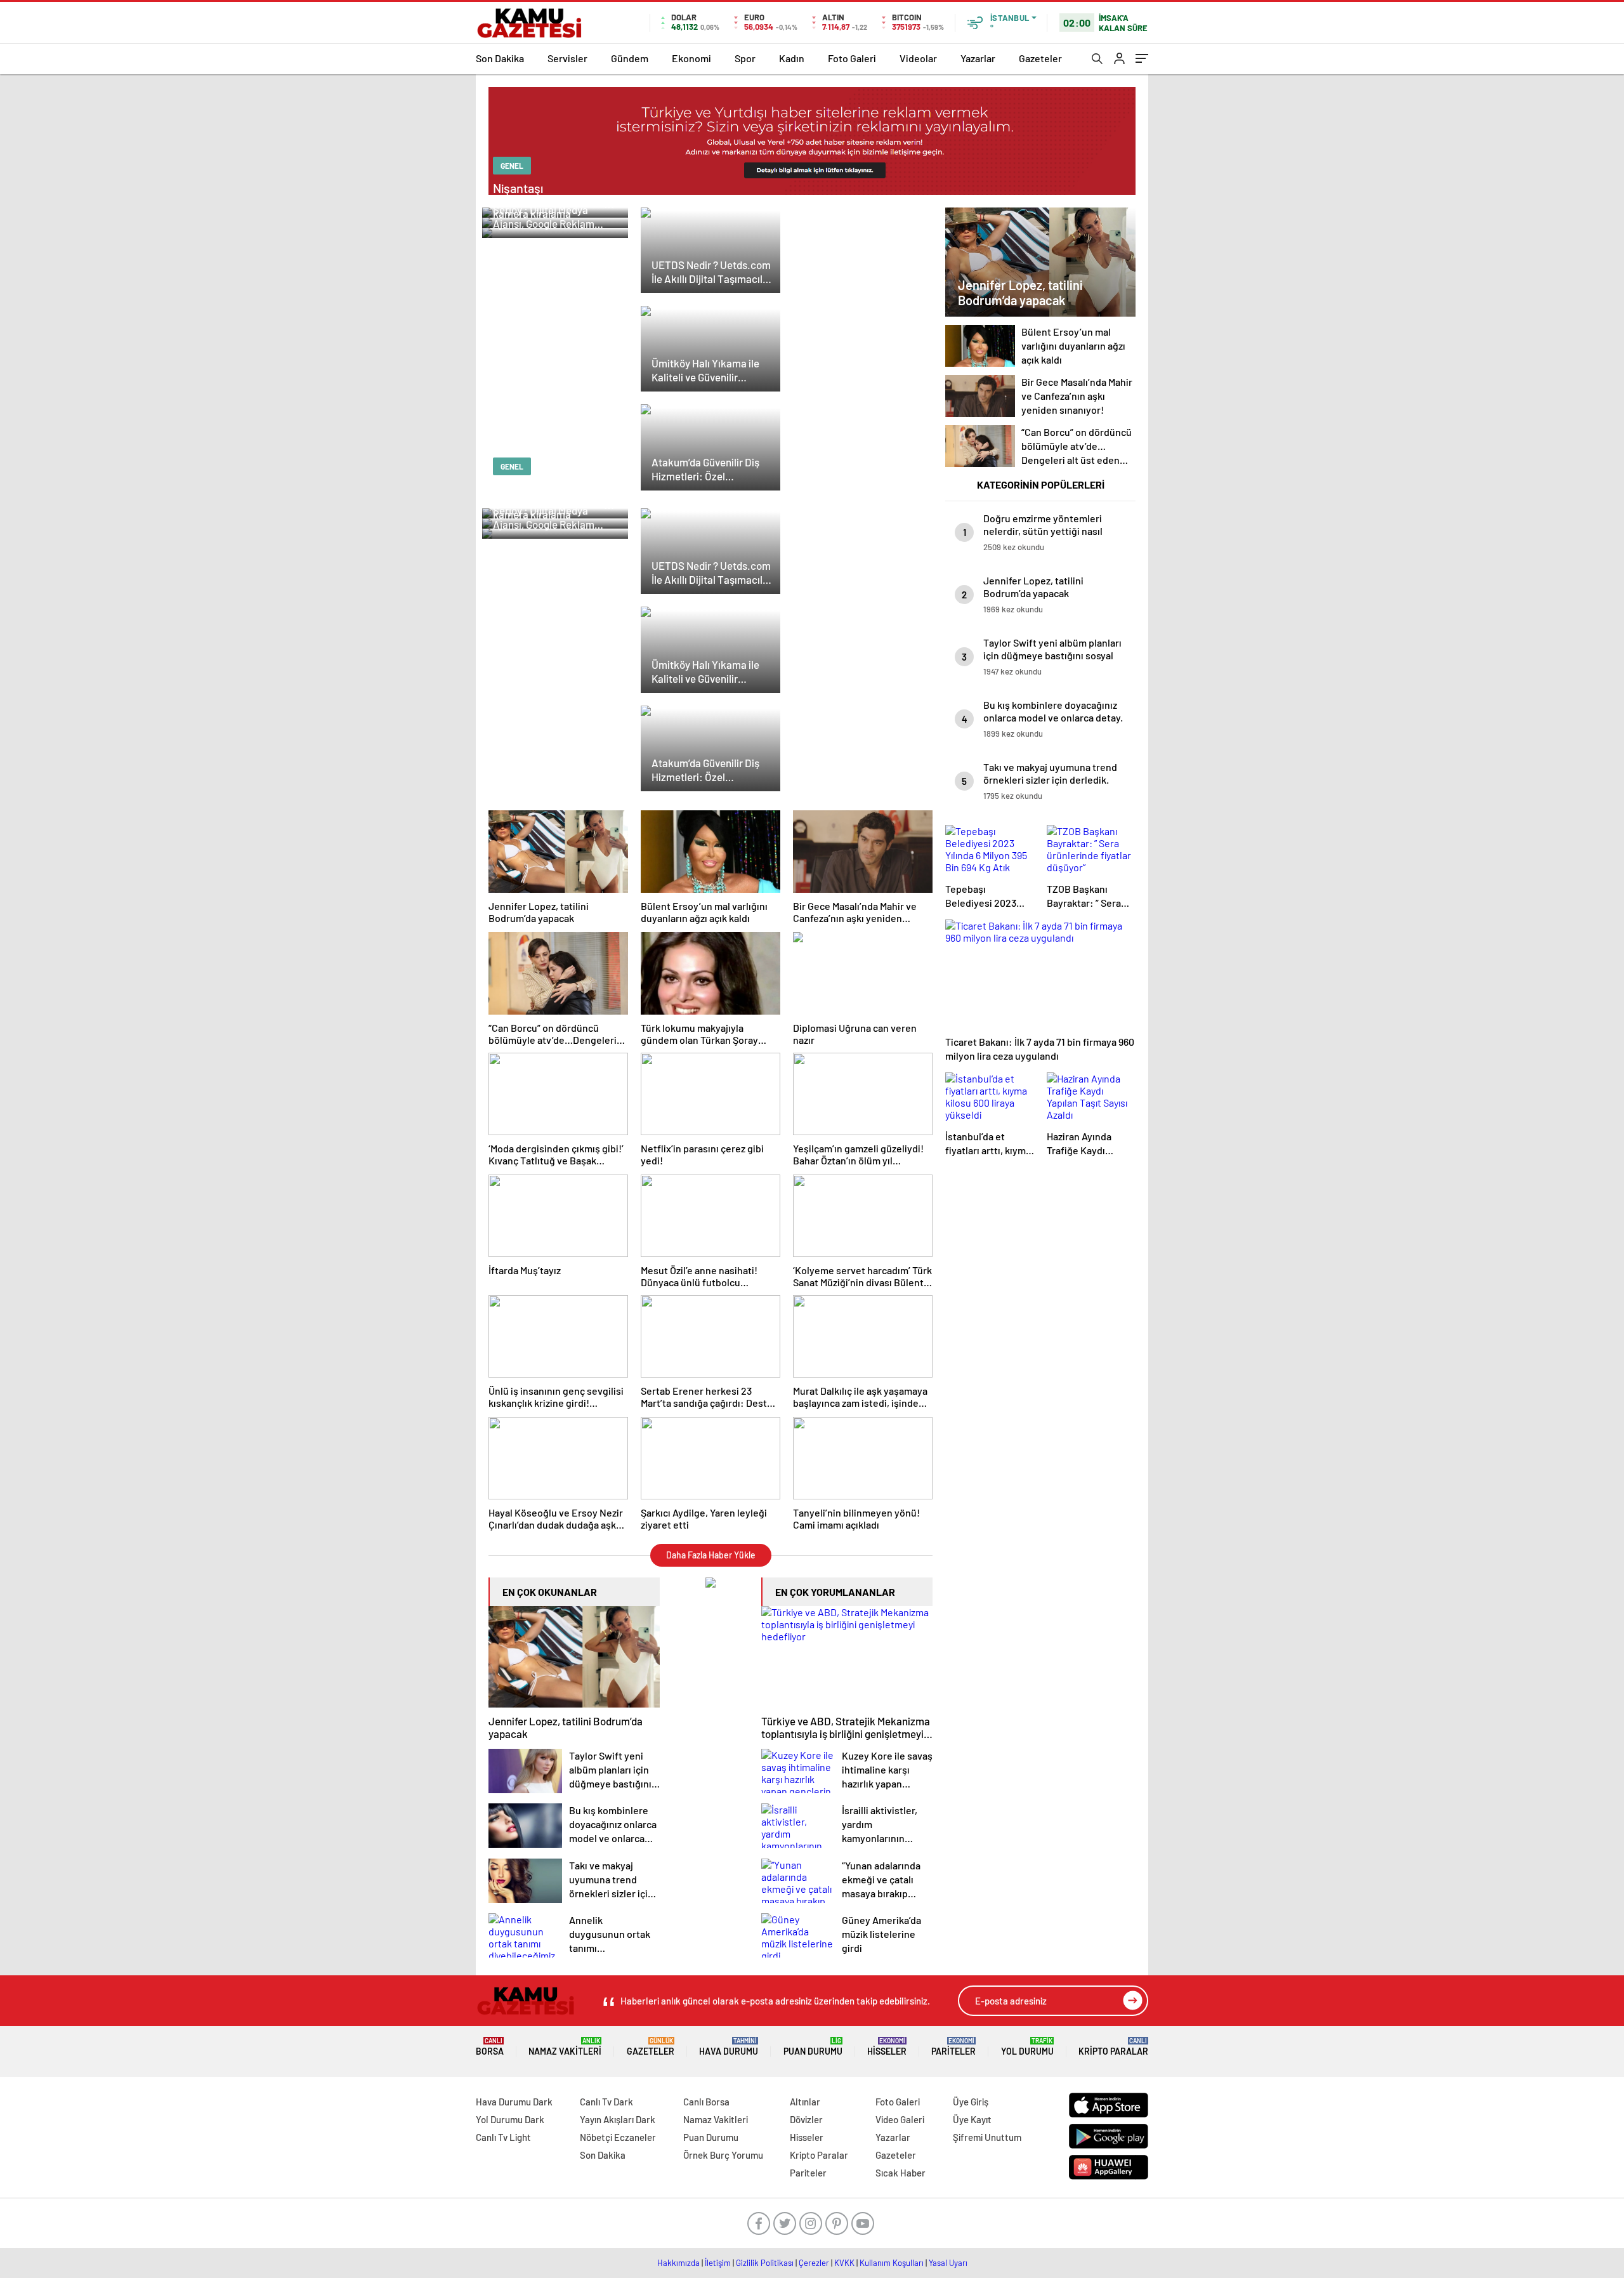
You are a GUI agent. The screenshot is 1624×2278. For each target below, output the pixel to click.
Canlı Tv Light (503, 2137)
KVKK (844, 2263)
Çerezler (814, 2263)
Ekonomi (691, 58)
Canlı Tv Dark (606, 2102)
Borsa (490, 2047)
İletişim (718, 2263)
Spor (745, 58)
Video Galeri (900, 2119)
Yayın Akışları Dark (618, 2119)
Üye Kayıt (972, 2119)
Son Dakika (500, 58)
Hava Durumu (729, 2047)
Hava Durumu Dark (514, 2102)
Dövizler (806, 2119)
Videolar (918, 58)
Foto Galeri (852, 58)
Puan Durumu (813, 2047)
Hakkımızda (678, 2263)
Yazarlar (978, 58)
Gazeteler (1040, 58)
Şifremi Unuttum (987, 2137)
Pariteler (953, 2047)
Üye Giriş (971, 2102)
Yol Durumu (1027, 2047)
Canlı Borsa (706, 2102)
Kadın (792, 58)
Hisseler (887, 2047)
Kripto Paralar (1113, 2047)
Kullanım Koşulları (892, 2263)
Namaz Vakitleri (565, 2047)
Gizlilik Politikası (765, 2263)
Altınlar (805, 2102)
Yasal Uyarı (948, 2263)
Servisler (567, 58)
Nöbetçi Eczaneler (618, 2137)
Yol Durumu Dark (510, 2119)
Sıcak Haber (900, 2173)
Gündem (630, 58)
